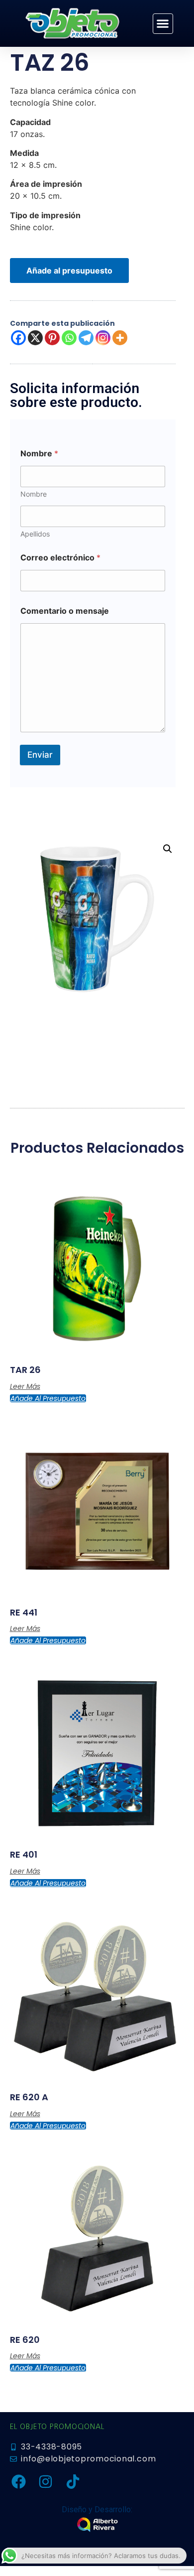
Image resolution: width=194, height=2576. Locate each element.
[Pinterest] (52, 338)
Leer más (25, 1386)
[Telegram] (86, 338)
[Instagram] (103, 338)
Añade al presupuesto (69, 271)
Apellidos (35, 534)
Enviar (40, 755)
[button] (163, 24)
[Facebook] (18, 338)
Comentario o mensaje (65, 611)
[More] (120, 338)
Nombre (34, 494)
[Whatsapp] (69, 338)
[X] (35, 338)
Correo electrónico (60, 558)
